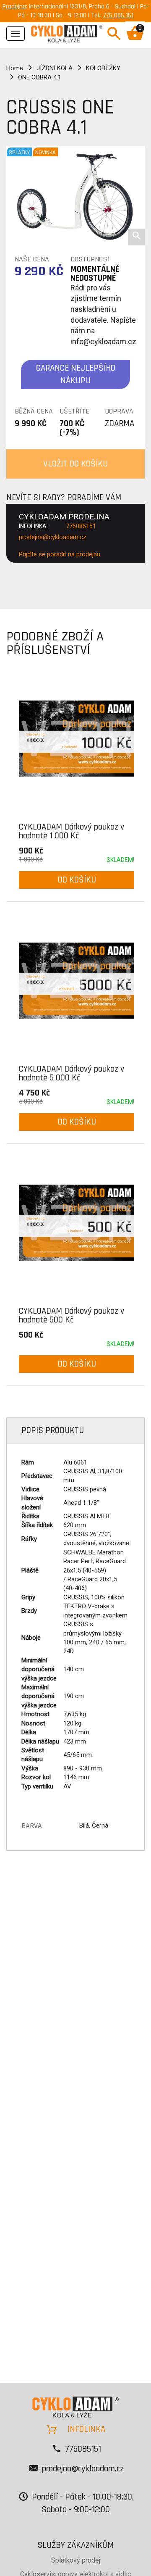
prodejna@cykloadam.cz (53, 537)
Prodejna (14, 7)
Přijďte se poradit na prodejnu (60, 554)
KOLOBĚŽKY (103, 68)
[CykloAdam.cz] (67, 33)
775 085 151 (118, 15)
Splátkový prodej (76, 2560)
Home (15, 68)
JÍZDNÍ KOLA (55, 68)
